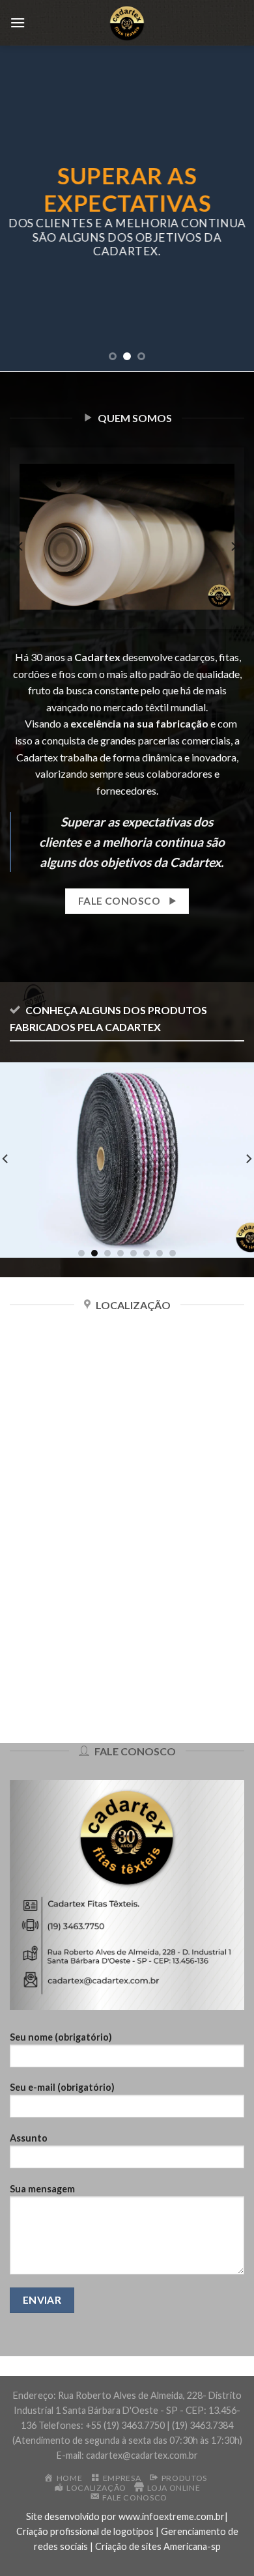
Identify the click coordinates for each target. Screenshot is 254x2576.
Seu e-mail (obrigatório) (62, 2087)
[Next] (233, 546)
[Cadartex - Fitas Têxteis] (127, 23)
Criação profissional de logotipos (85, 2531)
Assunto (29, 2138)
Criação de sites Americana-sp (158, 2546)
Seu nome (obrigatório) (61, 2037)
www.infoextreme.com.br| (173, 2516)
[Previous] (21, 546)
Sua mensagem (42, 2189)
